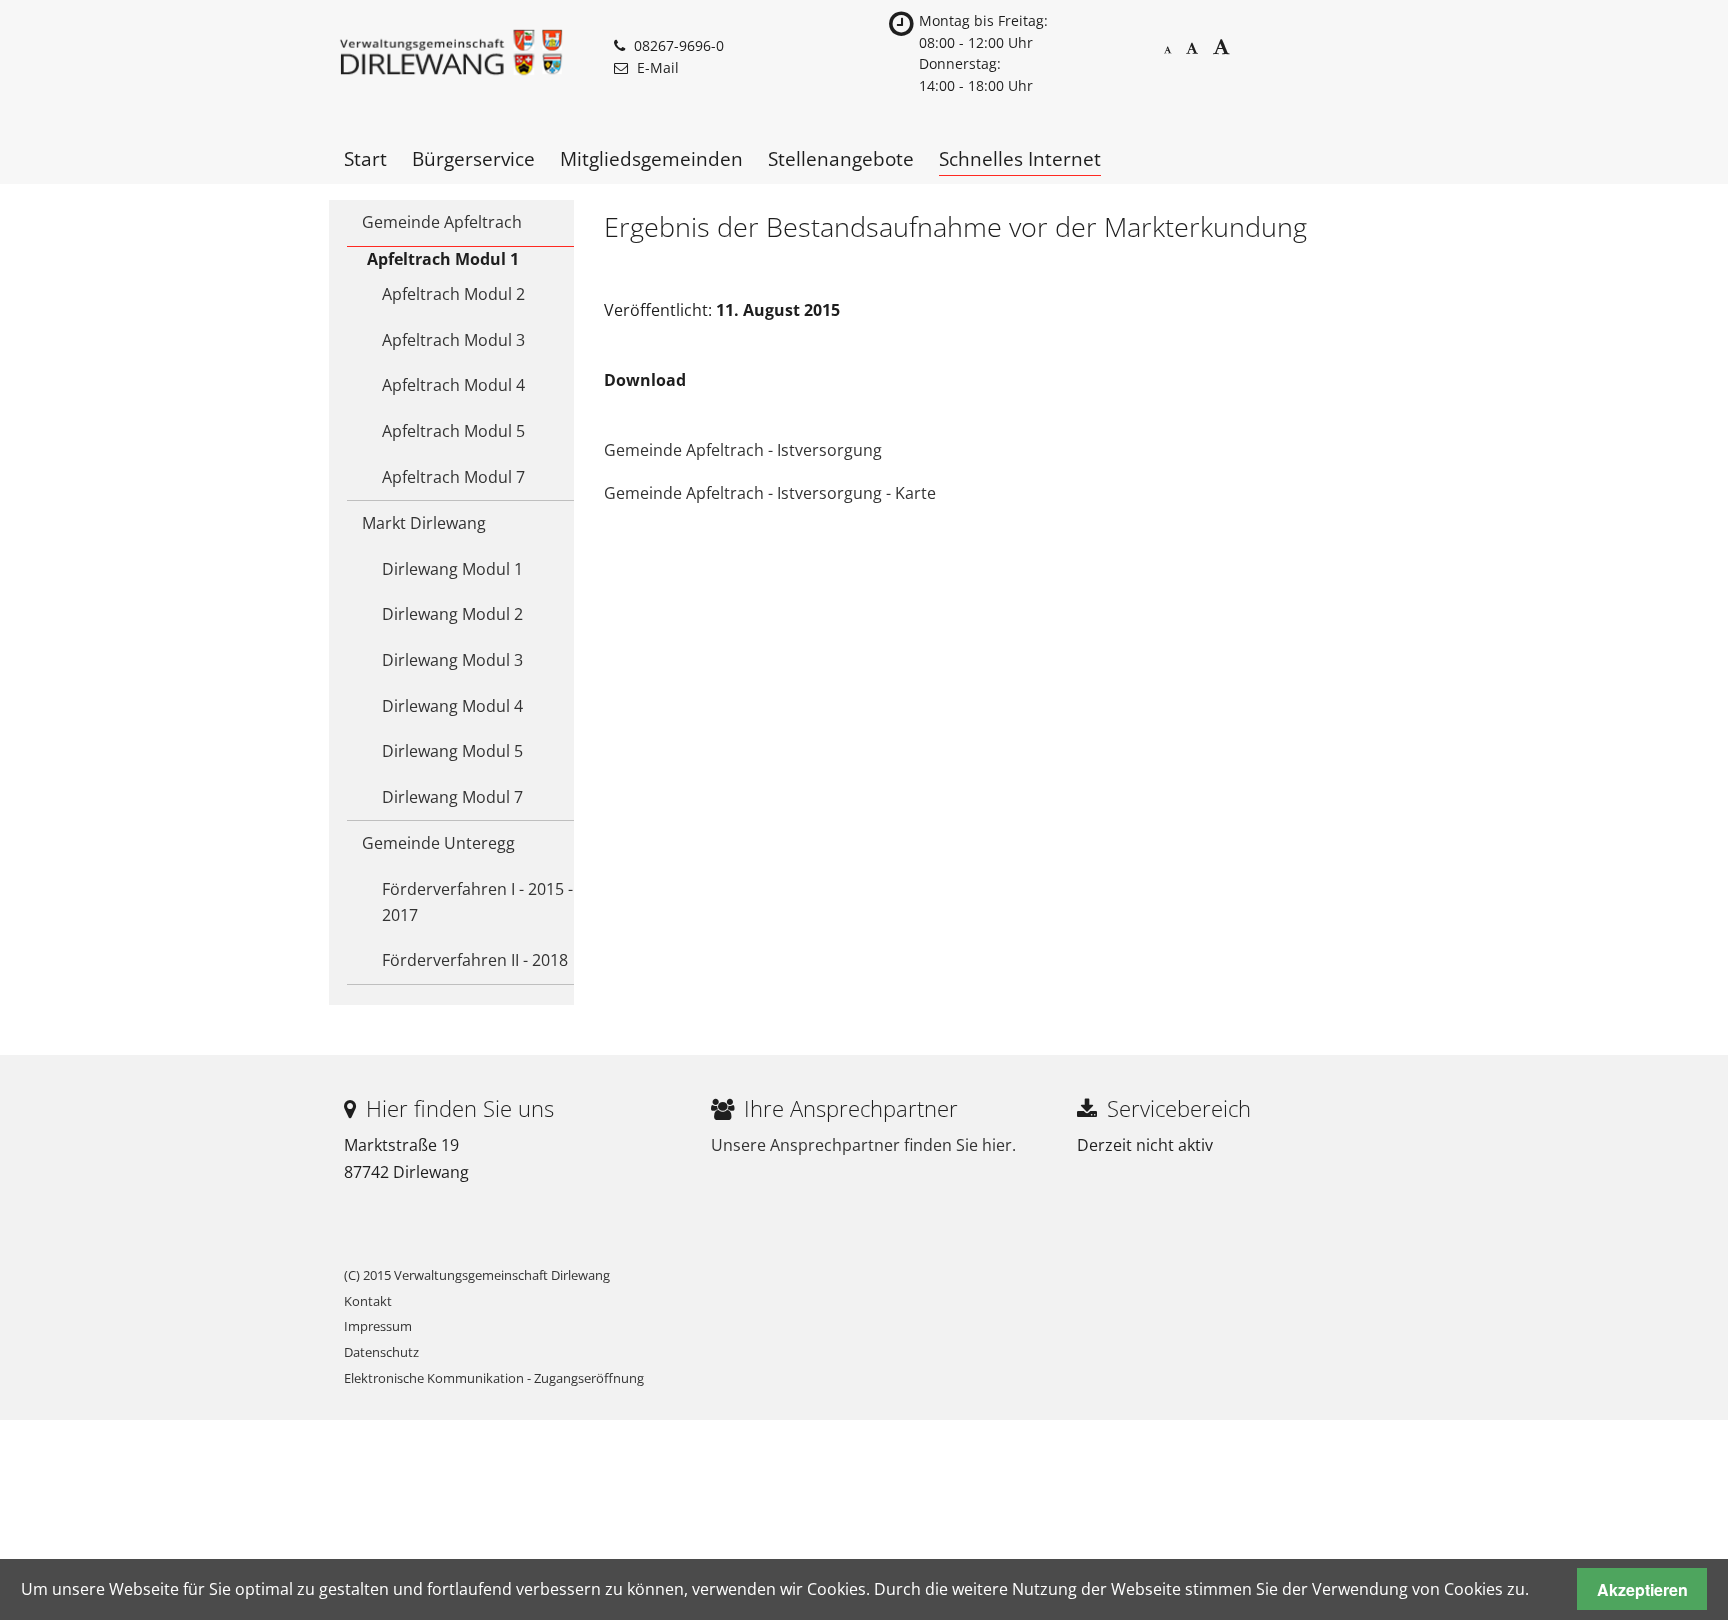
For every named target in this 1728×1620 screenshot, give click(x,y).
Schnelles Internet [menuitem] (1020, 158)
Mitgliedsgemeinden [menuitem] (651, 158)
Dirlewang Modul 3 (452, 660)
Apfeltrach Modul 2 (453, 294)
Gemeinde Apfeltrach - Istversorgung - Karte (770, 493)
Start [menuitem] (365, 158)
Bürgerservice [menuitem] (473, 158)
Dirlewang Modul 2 (452, 614)
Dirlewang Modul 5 (452, 751)
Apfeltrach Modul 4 (453, 385)
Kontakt (368, 1301)
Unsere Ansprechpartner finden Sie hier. (863, 1145)
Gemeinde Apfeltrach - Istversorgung (743, 450)
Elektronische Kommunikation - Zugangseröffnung (494, 1378)
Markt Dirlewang (424, 523)
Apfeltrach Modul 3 (453, 340)
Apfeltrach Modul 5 (453, 431)
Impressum (378, 1326)
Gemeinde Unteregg (438, 843)
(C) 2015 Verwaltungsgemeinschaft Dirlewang (477, 1275)
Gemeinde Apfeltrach (442, 222)
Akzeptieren (1642, 1589)
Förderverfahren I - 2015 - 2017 (477, 902)
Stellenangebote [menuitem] (841, 158)
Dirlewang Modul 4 (452, 706)
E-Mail (658, 67)
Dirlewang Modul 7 (452, 797)
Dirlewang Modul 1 (452, 569)
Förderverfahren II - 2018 (475, 960)
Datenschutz (381, 1352)
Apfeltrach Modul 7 (453, 477)
